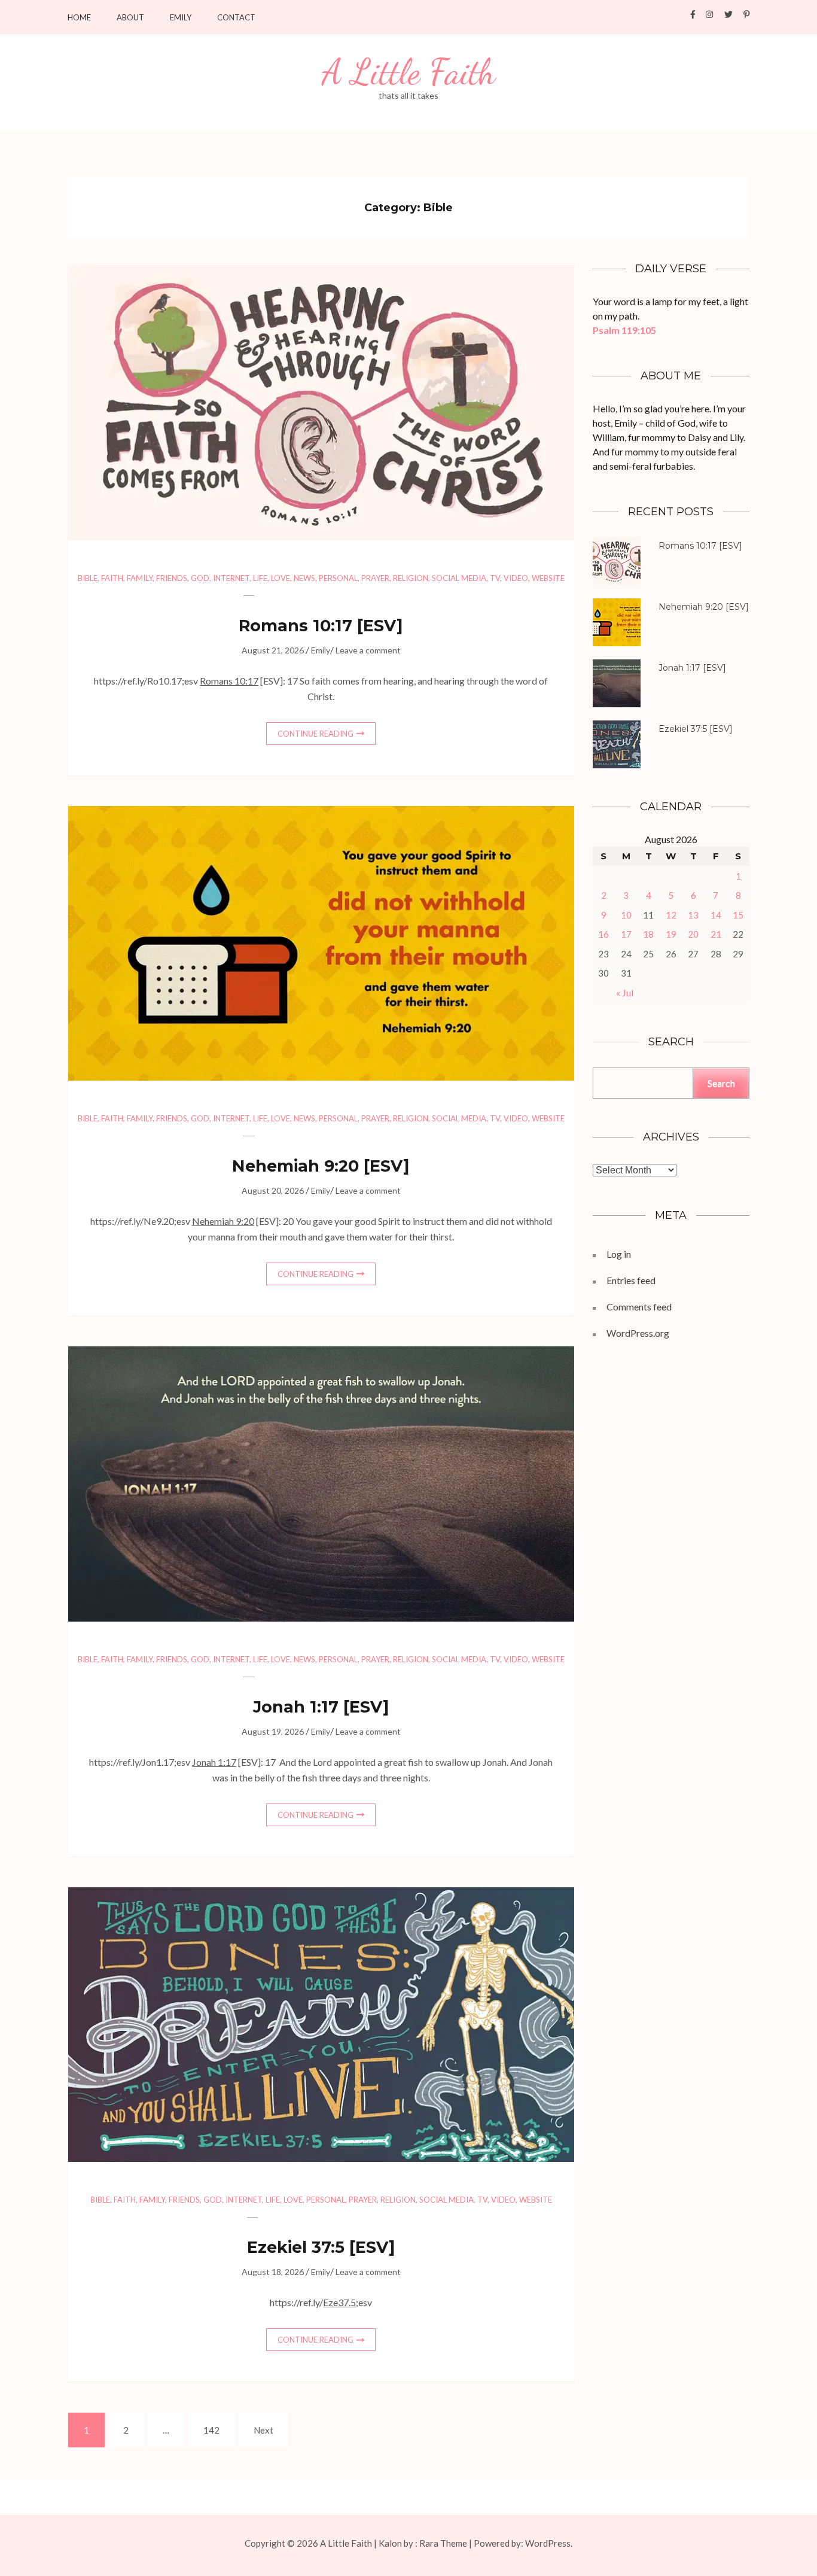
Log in (619, 1254)
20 (693, 934)
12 (671, 915)
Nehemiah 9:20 (295, 1166)
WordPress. (549, 2543)
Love (281, 578)
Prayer (375, 578)
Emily (181, 18)
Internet (231, 578)
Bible (88, 578)
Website (548, 578)
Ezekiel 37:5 (296, 2247)
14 (716, 915)
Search (721, 1083)
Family (140, 578)
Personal (338, 578)
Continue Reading (315, 734)
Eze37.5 (339, 2302)
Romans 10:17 (295, 626)
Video (516, 578)
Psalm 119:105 (624, 330)
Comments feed (639, 1307)
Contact (236, 18)
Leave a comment (368, 650)
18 (648, 934)
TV (495, 578)
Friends (172, 578)
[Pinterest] (747, 14)
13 (693, 915)
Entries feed (631, 1280)
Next (263, 2430)
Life (260, 578)
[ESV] (321, 626)
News (304, 578)
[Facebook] (693, 14)
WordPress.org (638, 1333)
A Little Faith (408, 72)
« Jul (625, 992)
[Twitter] (728, 14)
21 (716, 934)
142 (213, 2430)
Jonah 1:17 (296, 1707)
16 (603, 934)
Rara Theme (443, 2543)
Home (79, 18)
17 (626, 934)
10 (626, 915)
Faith (112, 578)
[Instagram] (709, 14)
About (130, 18)
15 (738, 915)
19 (671, 934)
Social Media (459, 578)
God (200, 578)
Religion (411, 578)
